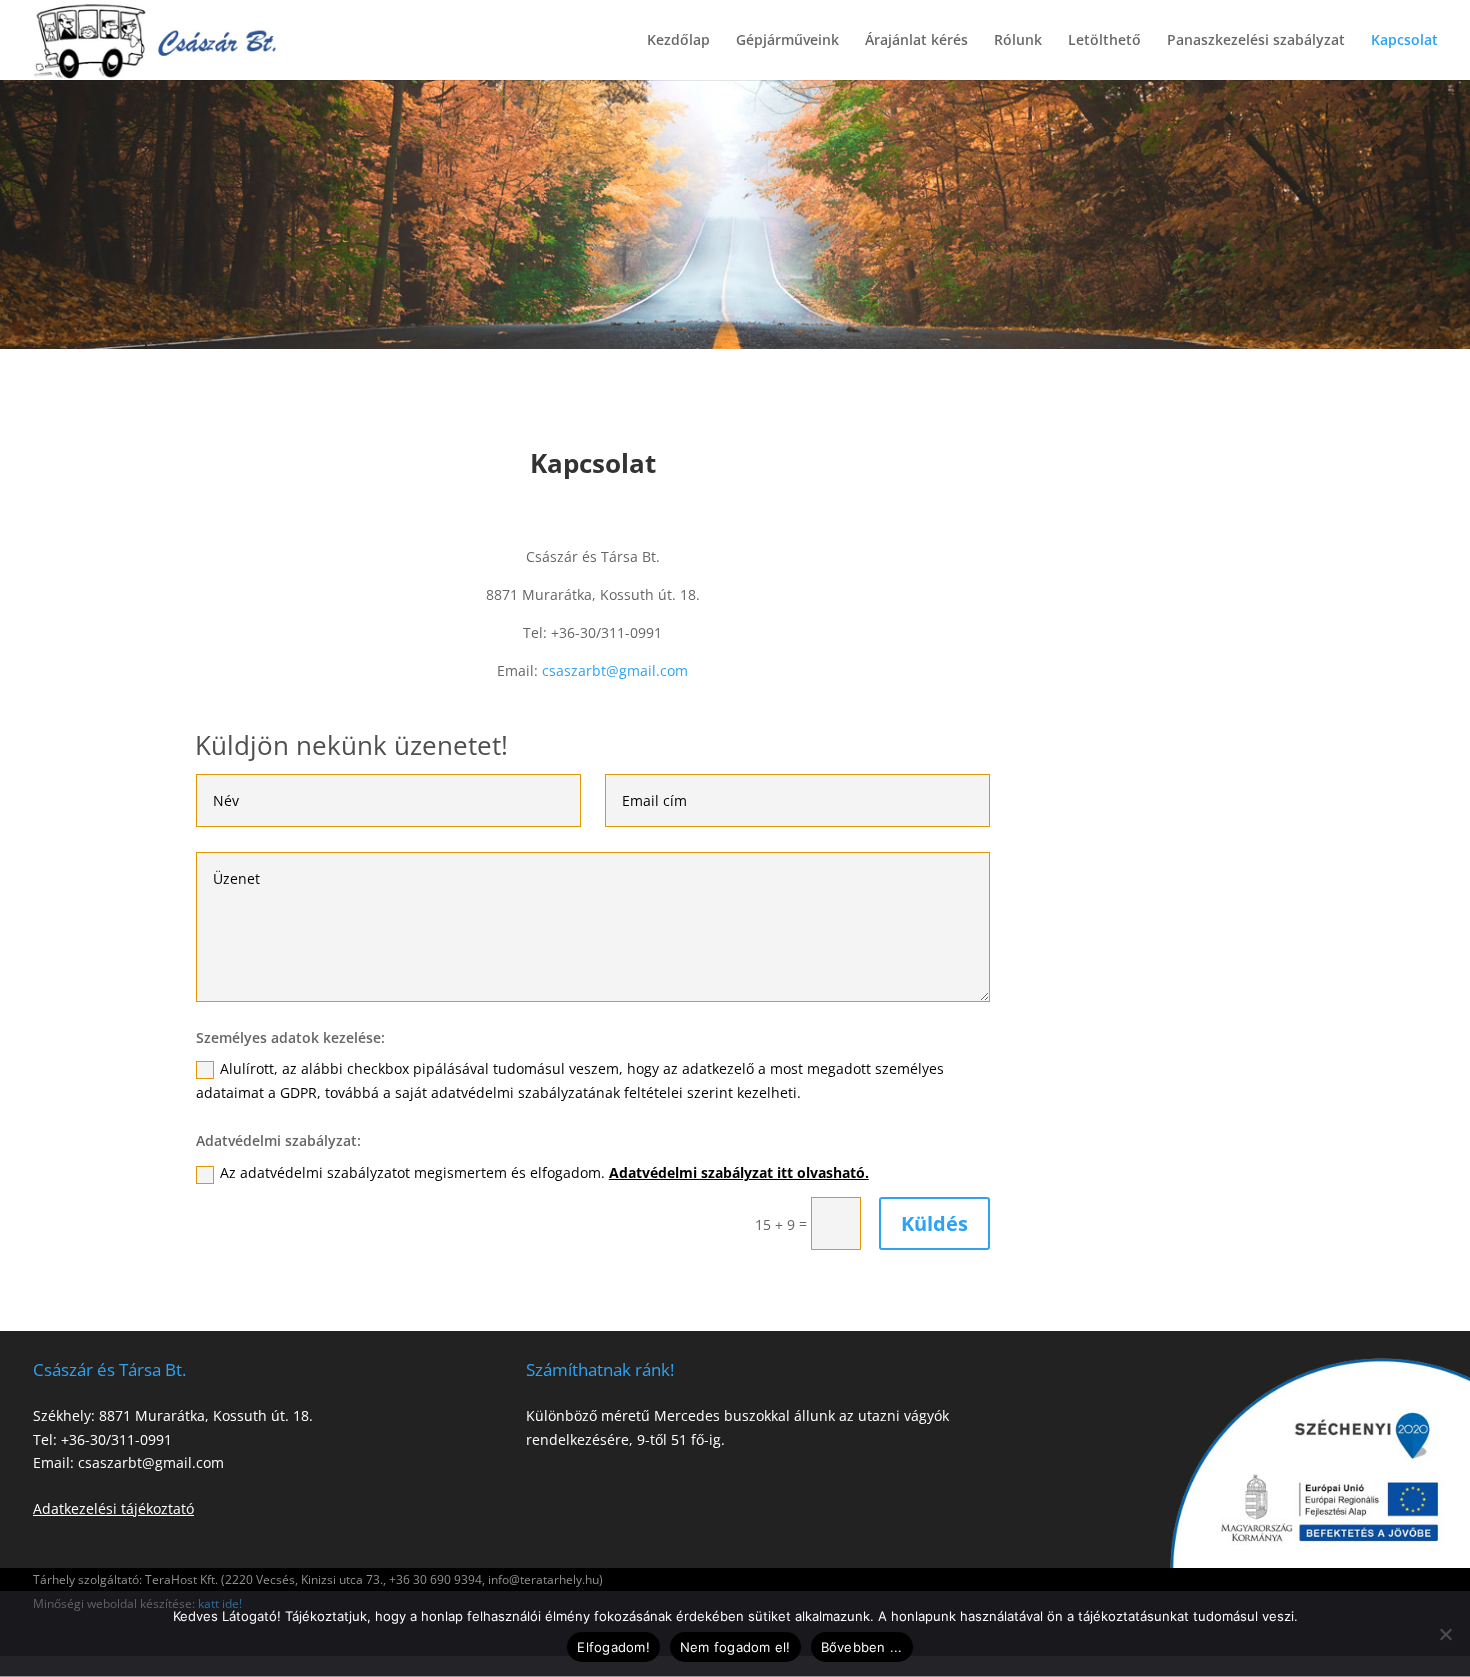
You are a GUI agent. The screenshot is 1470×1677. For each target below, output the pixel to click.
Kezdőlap (678, 41)
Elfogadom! (613, 1647)
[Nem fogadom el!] (1445, 1634)
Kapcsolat (1404, 41)
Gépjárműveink (787, 41)
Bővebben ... (862, 1647)
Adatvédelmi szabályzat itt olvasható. (739, 1172)
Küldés (934, 1223)
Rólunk (1018, 41)
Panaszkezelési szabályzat (1256, 41)
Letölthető (1104, 41)
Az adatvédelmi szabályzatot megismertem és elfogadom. (544, 1172)
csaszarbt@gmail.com (615, 670)
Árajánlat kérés (916, 41)
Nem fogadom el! (735, 1647)
